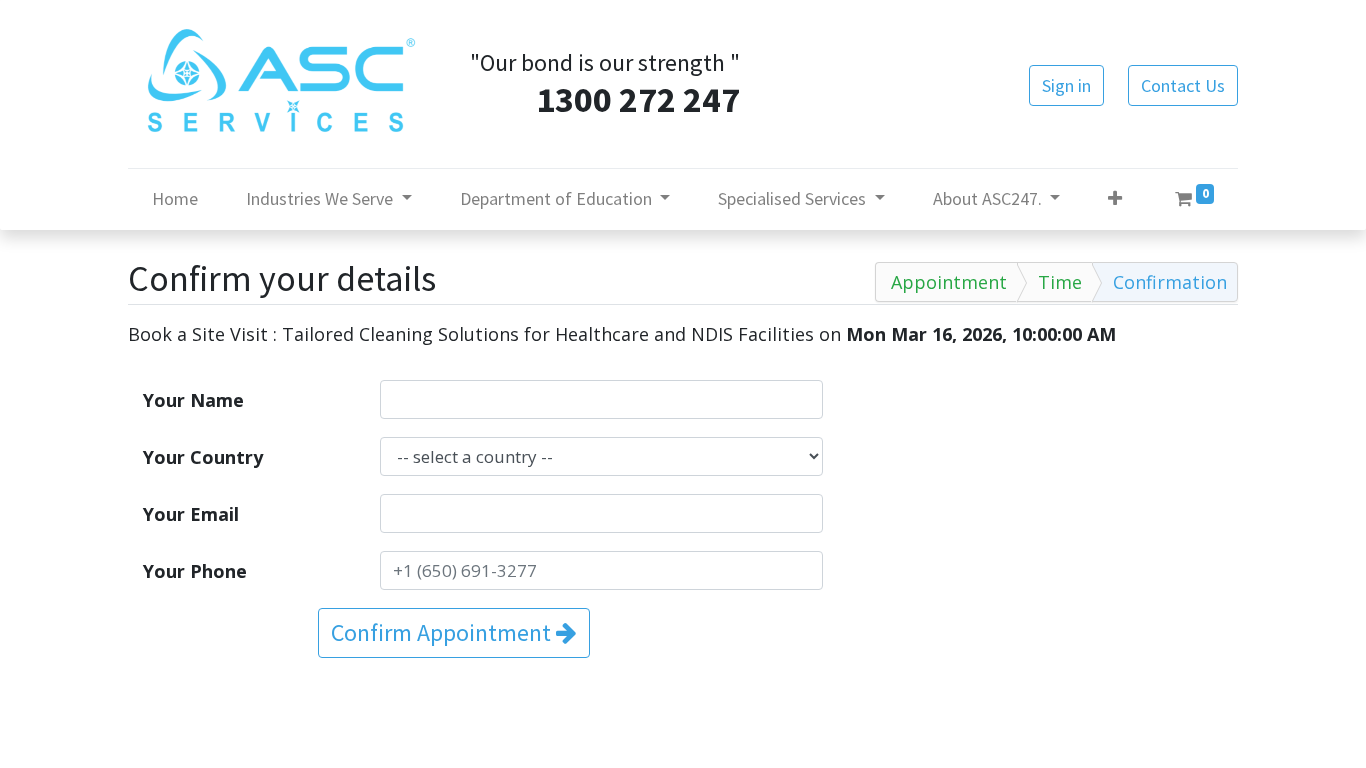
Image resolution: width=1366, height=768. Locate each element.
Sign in (1066, 85)
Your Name (193, 400)
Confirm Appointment (443, 632)
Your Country (203, 457)
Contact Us (1183, 85)
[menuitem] (175, 198)
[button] (1115, 198)
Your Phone (195, 571)
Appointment (949, 282)
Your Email (191, 514)
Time (1060, 282)
